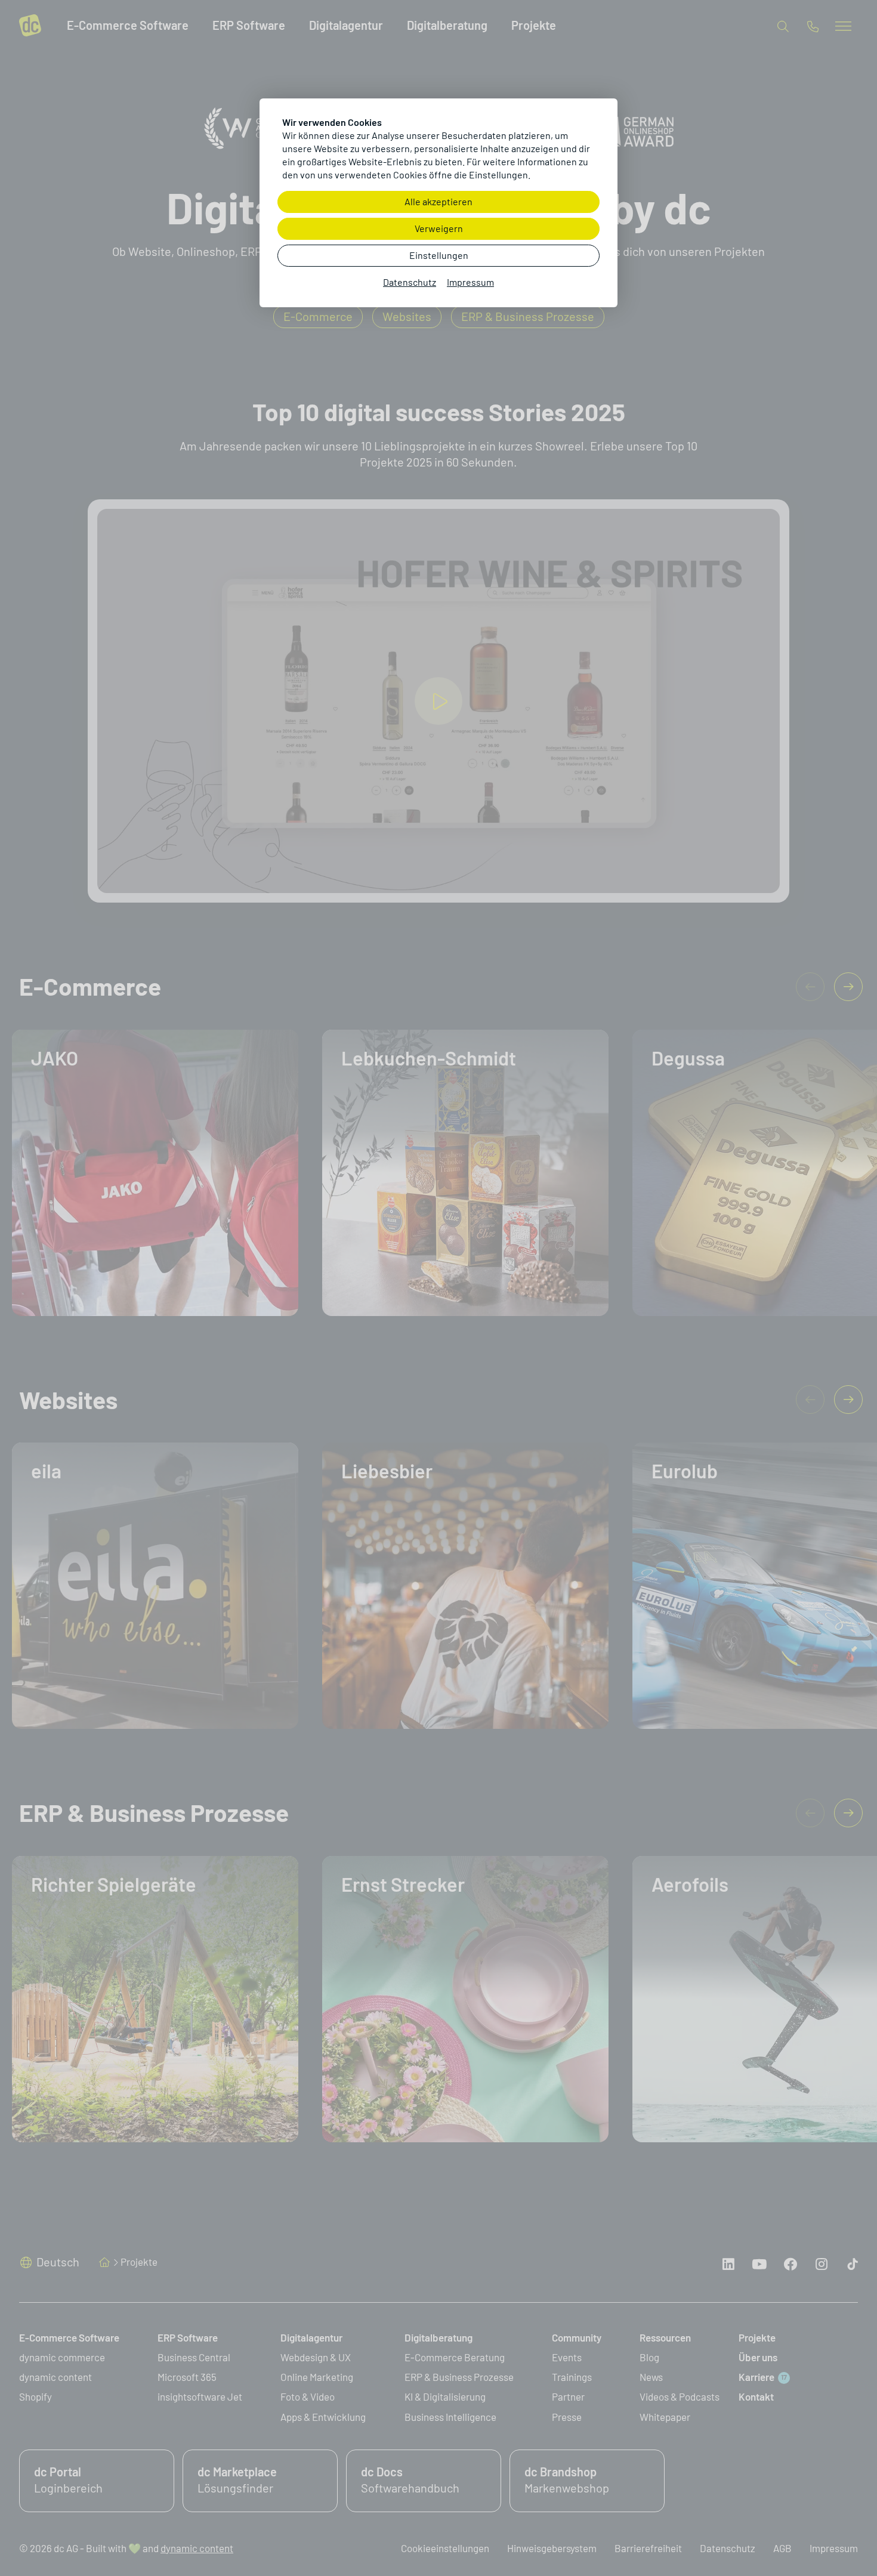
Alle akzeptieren (438, 202)
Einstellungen (439, 256)
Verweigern (439, 229)
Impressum (470, 282)
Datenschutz (410, 282)
